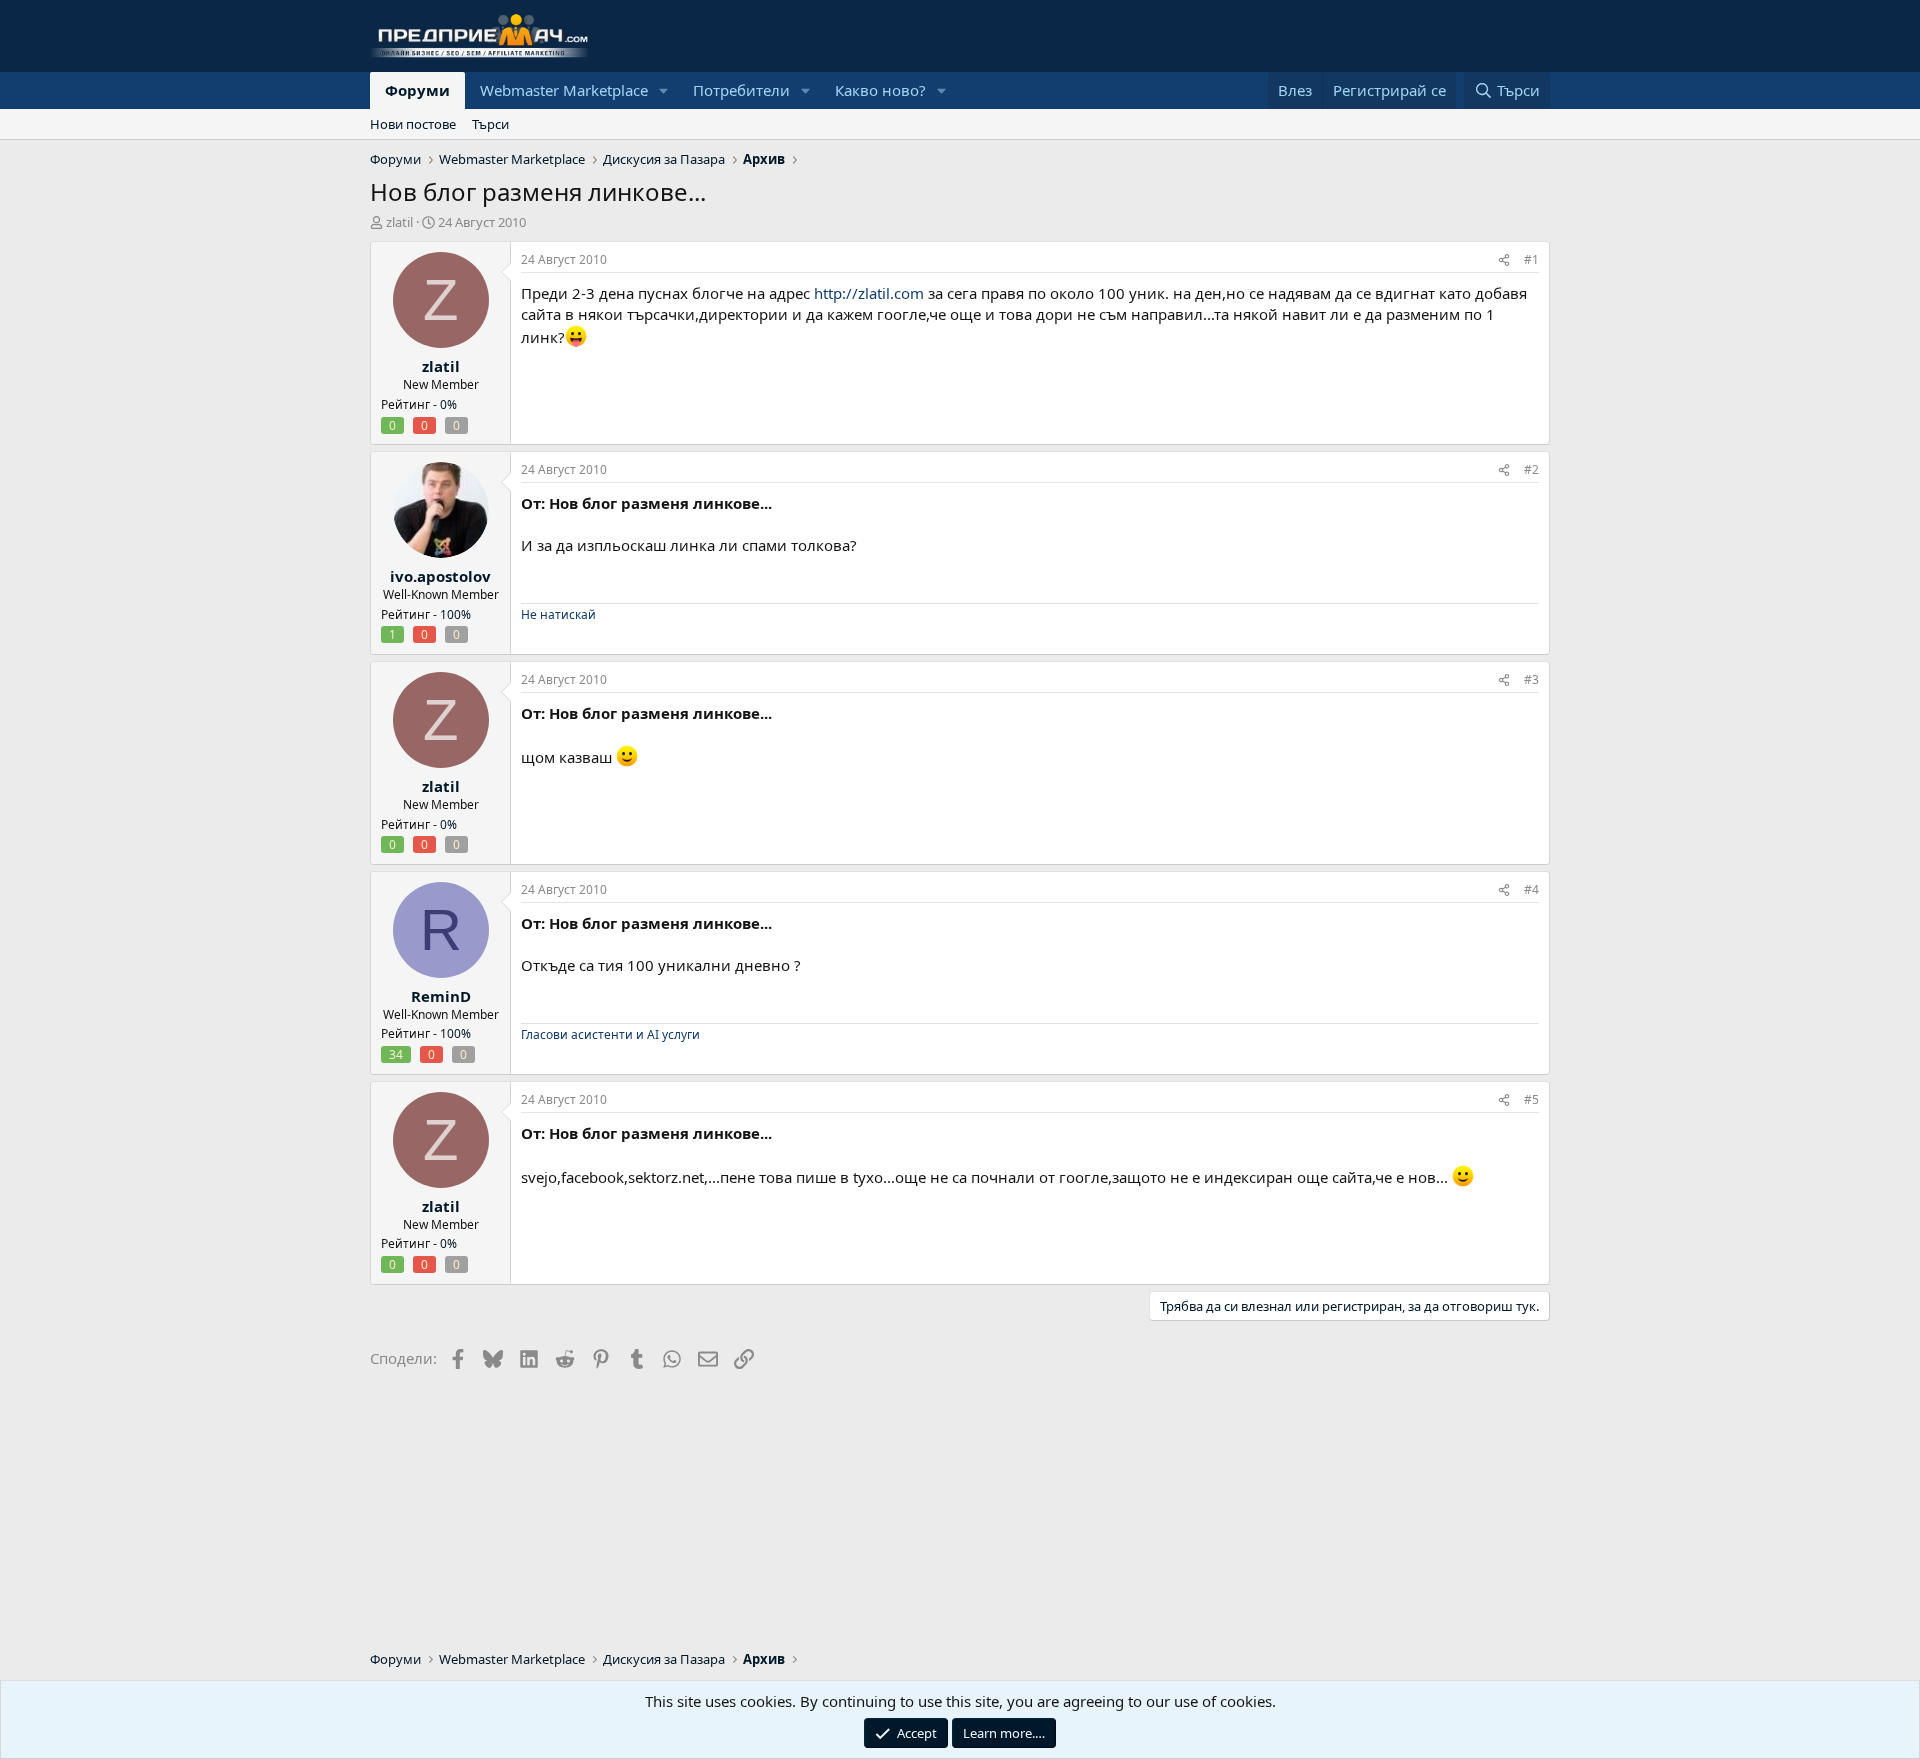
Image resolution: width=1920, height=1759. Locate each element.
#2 (1531, 469)
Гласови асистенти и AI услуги (610, 1034)
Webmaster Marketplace (564, 90)
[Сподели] (1504, 260)
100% (455, 614)
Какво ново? (880, 90)
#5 (1531, 1099)
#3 (1531, 679)
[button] (664, 90)
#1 (1531, 259)
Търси (490, 124)
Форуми (417, 90)
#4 (1531, 889)
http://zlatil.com (869, 293)
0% (448, 404)
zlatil (399, 222)
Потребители (741, 90)
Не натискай (558, 614)
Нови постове (413, 124)
